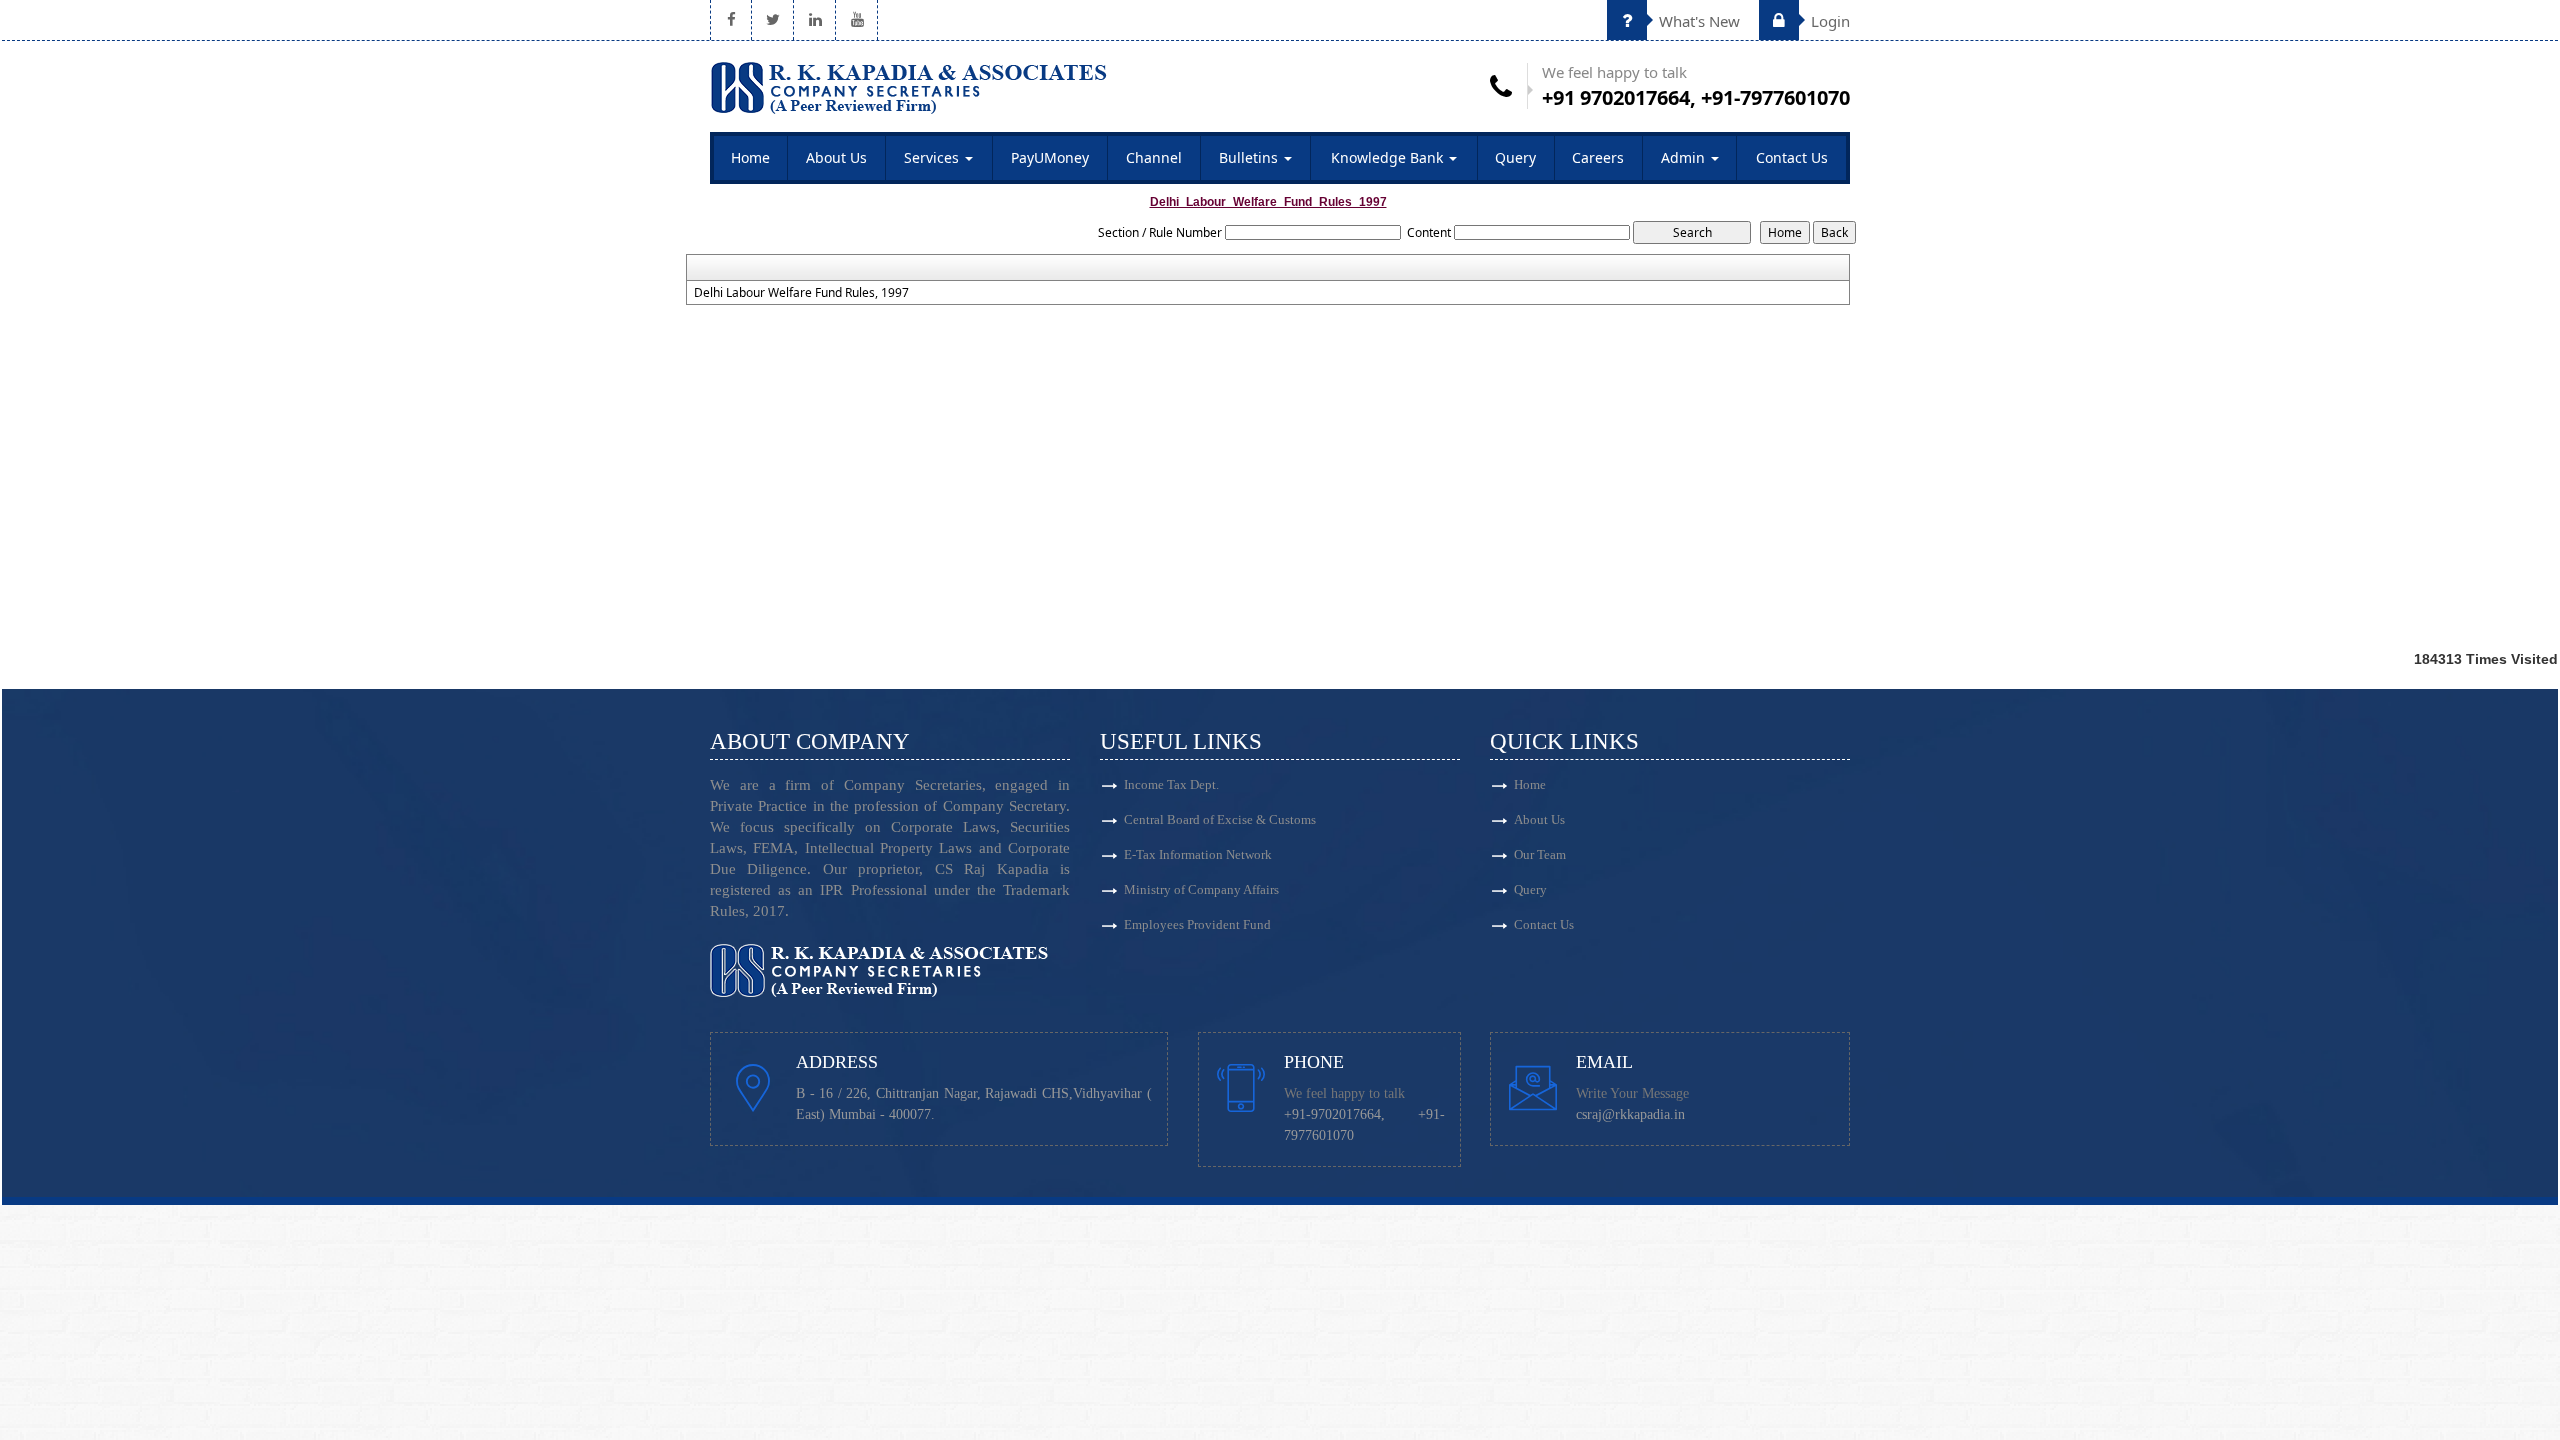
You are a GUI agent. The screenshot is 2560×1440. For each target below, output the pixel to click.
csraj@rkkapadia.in (1630, 1114)
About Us (836, 157)
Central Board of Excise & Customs (1220, 819)
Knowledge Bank (1389, 157)
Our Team (1540, 854)
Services (933, 157)
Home (750, 157)
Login (1828, 21)
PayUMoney (1050, 157)
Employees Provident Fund (1197, 924)
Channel (1154, 157)
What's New (1697, 21)
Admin (1685, 157)
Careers (1598, 157)
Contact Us (1792, 157)
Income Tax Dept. (1171, 784)
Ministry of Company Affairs (1201, 889)
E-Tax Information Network (1198, 854)
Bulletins (1250, 157)
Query (1515, 157)
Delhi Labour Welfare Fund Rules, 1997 (801, 293)
